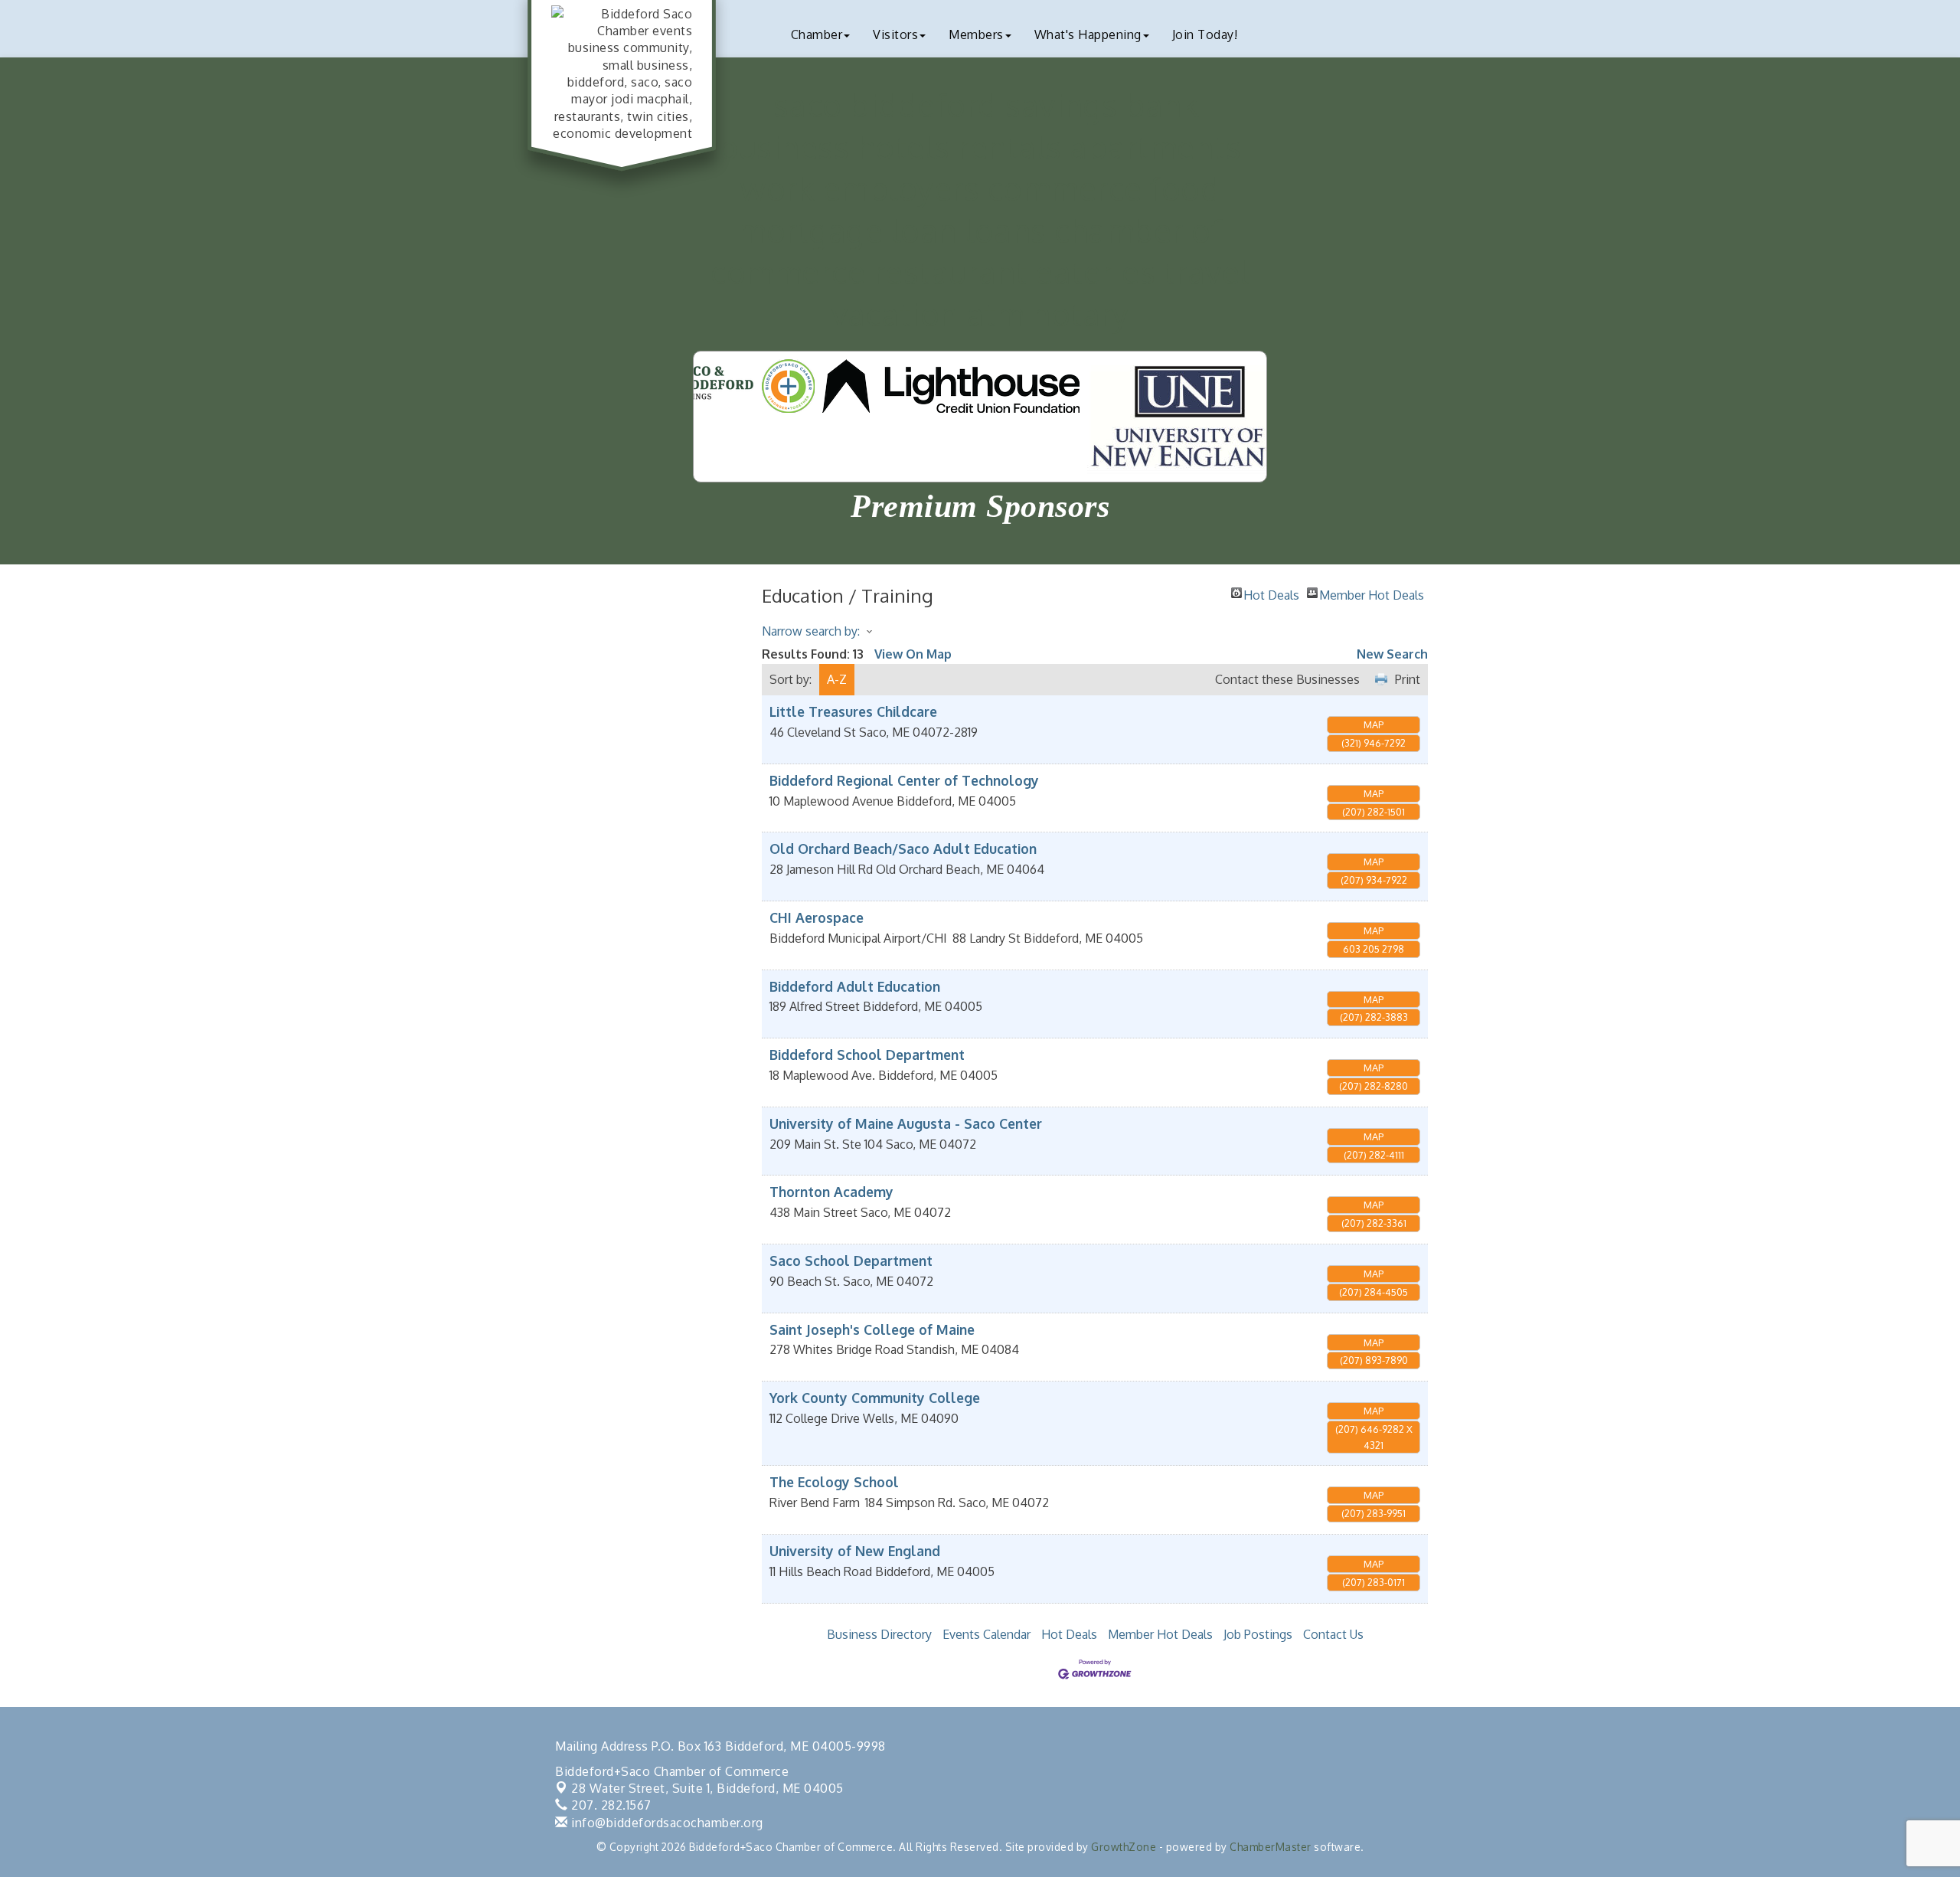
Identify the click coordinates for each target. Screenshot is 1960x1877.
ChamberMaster (1271, 1847)
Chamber (817, 34)
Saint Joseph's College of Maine (872, 1329)
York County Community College (875, 1398)
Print (1408, 679)
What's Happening (1088, 34)
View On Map (913, 654)
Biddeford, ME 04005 (707, 1788)
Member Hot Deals (1372, 593)
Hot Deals (1271, 593)
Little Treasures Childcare (853, 711)
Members (976, 34)
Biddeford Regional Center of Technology (904, 780)
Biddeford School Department (867, 1055)
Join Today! (1205, 34)
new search (1392, 654)
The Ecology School (834, 1482)
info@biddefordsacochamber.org (666, 1823)
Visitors (895, 34)
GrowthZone (1124, 1847)
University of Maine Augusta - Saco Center (906, 1123)
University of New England (855, 1551)
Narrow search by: (811, 631)
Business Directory (879, 1634)
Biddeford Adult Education (855, 986)
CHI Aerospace (817, 917)
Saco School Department (851, 1261)
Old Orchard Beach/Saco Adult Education (903, 849)
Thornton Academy (831, 1192)
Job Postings (1258, 1634)
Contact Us (1333, 1634)
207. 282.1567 (610, 1805)
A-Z (837, 679)
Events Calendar (987, 1634)
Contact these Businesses (1287, 679)
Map (1374, 724)
